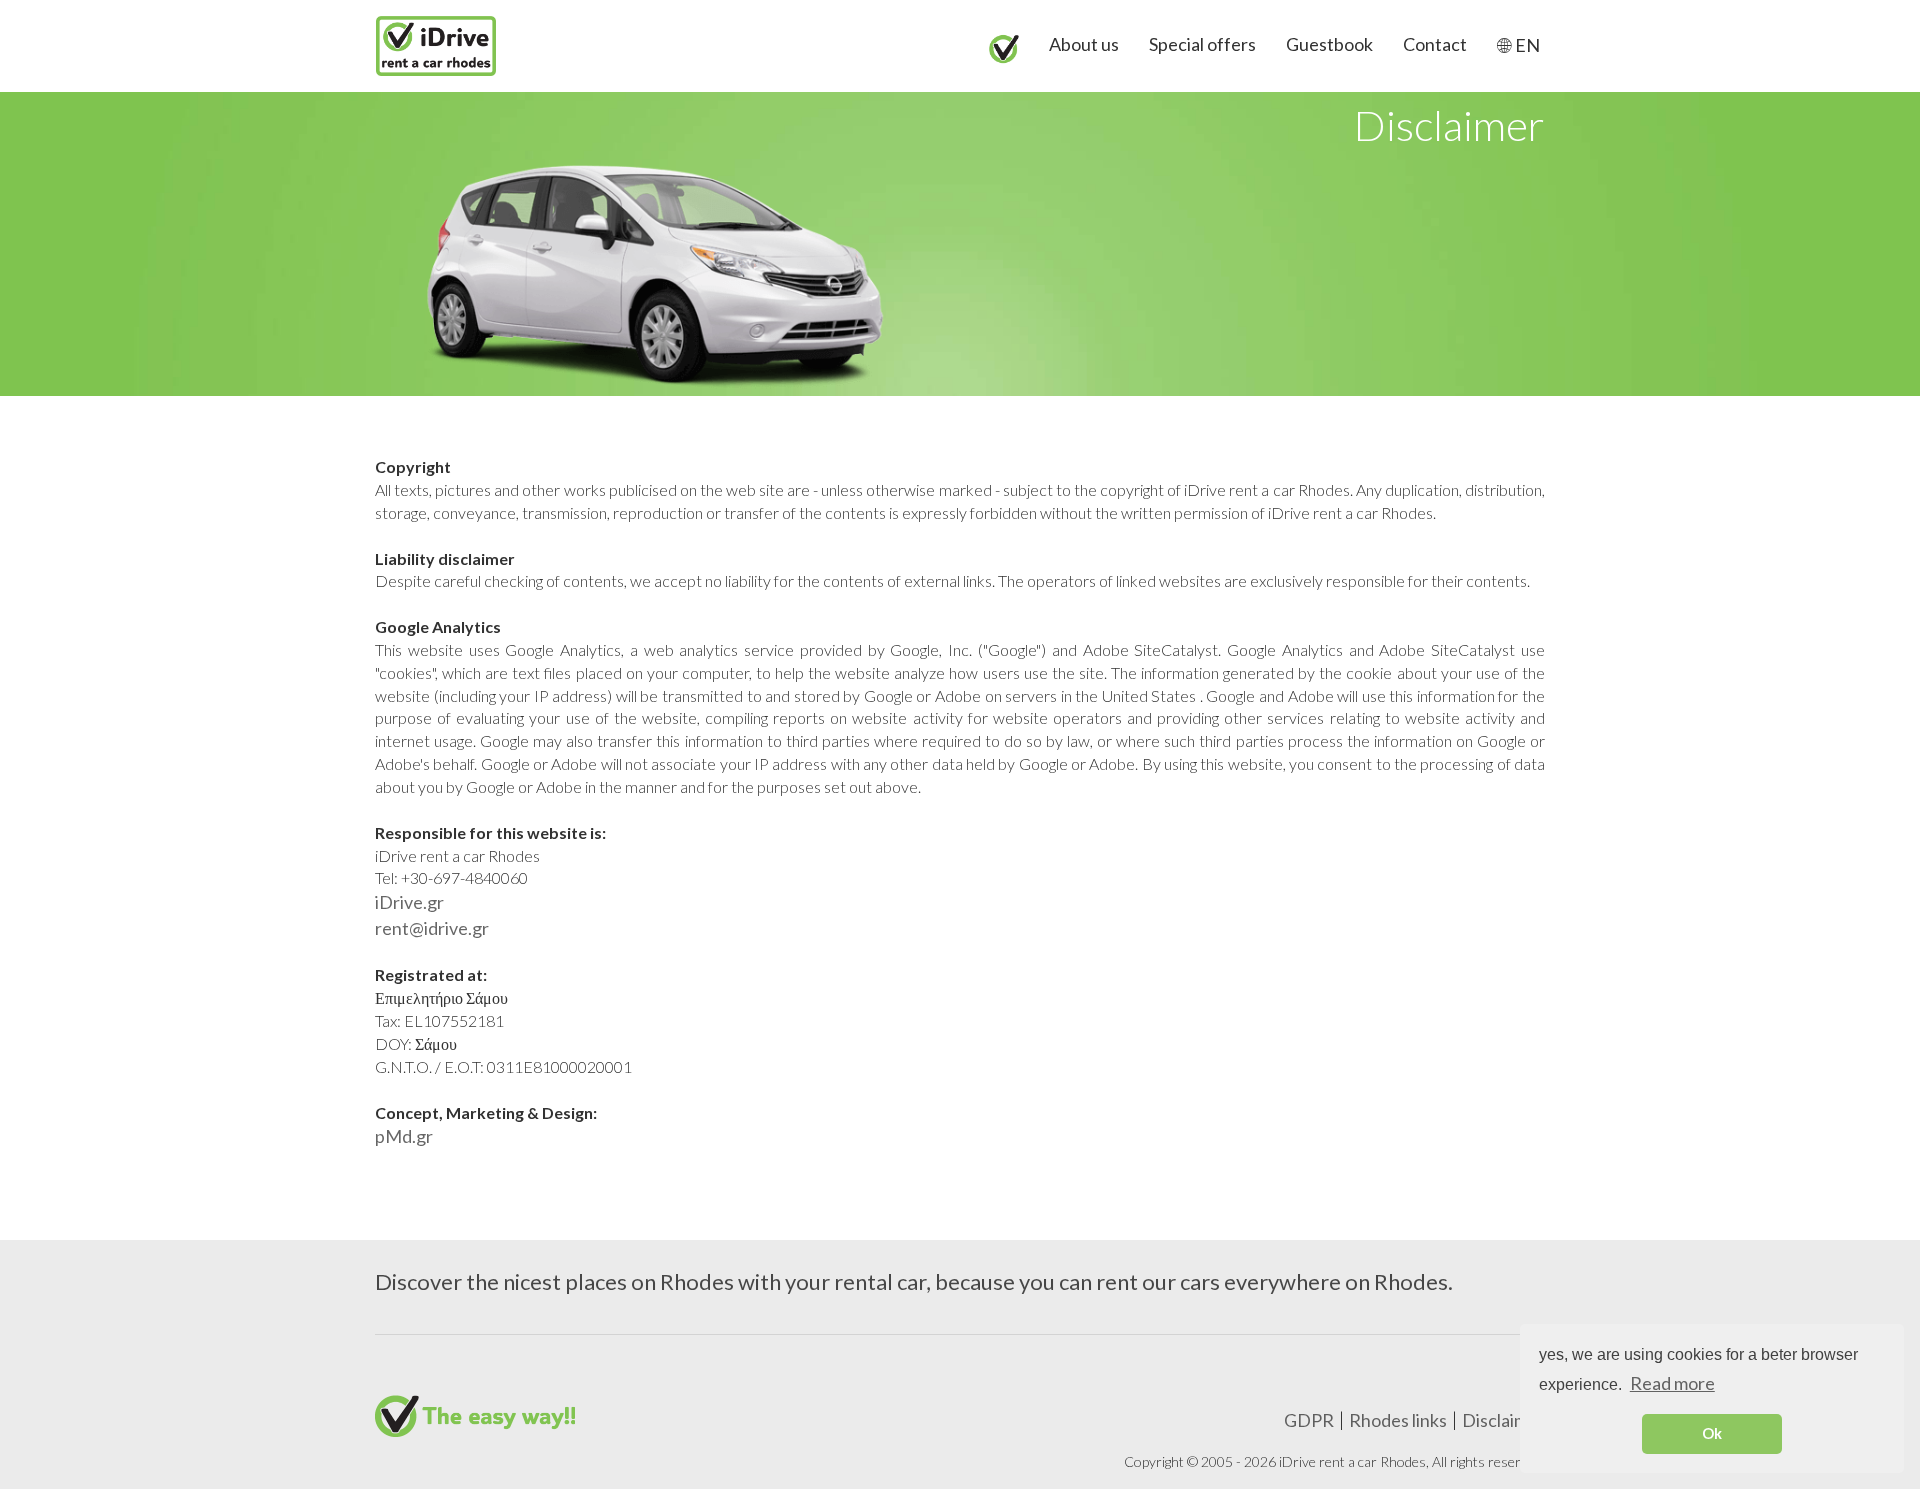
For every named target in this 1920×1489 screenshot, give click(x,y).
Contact (1435, 44)
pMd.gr (404, 1136)
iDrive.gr (409, 902)
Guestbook (1329, 44)
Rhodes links (1398, 1420)
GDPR (1309, 1420)
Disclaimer (1503, 1420)
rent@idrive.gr (432, 928)
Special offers (1202, 44)
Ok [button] (1712, 1433)
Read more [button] (1672, 1383)
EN (1526, 45)
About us (1084, 44)
